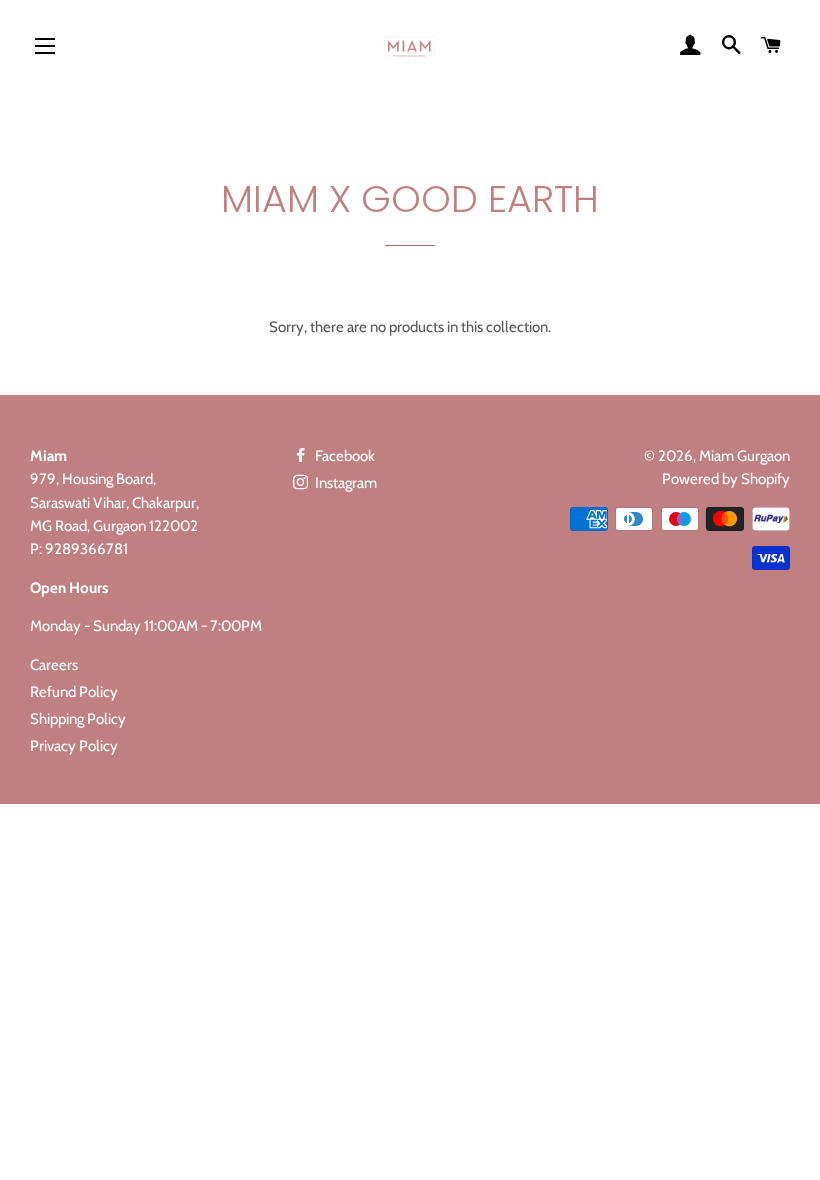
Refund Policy (74, 692)
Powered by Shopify (726, 479)
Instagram (344, 483)
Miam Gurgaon (744, 456)
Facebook (343, 456)
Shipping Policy (78, 719)
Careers (54, 665)
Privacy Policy (74, 746)
